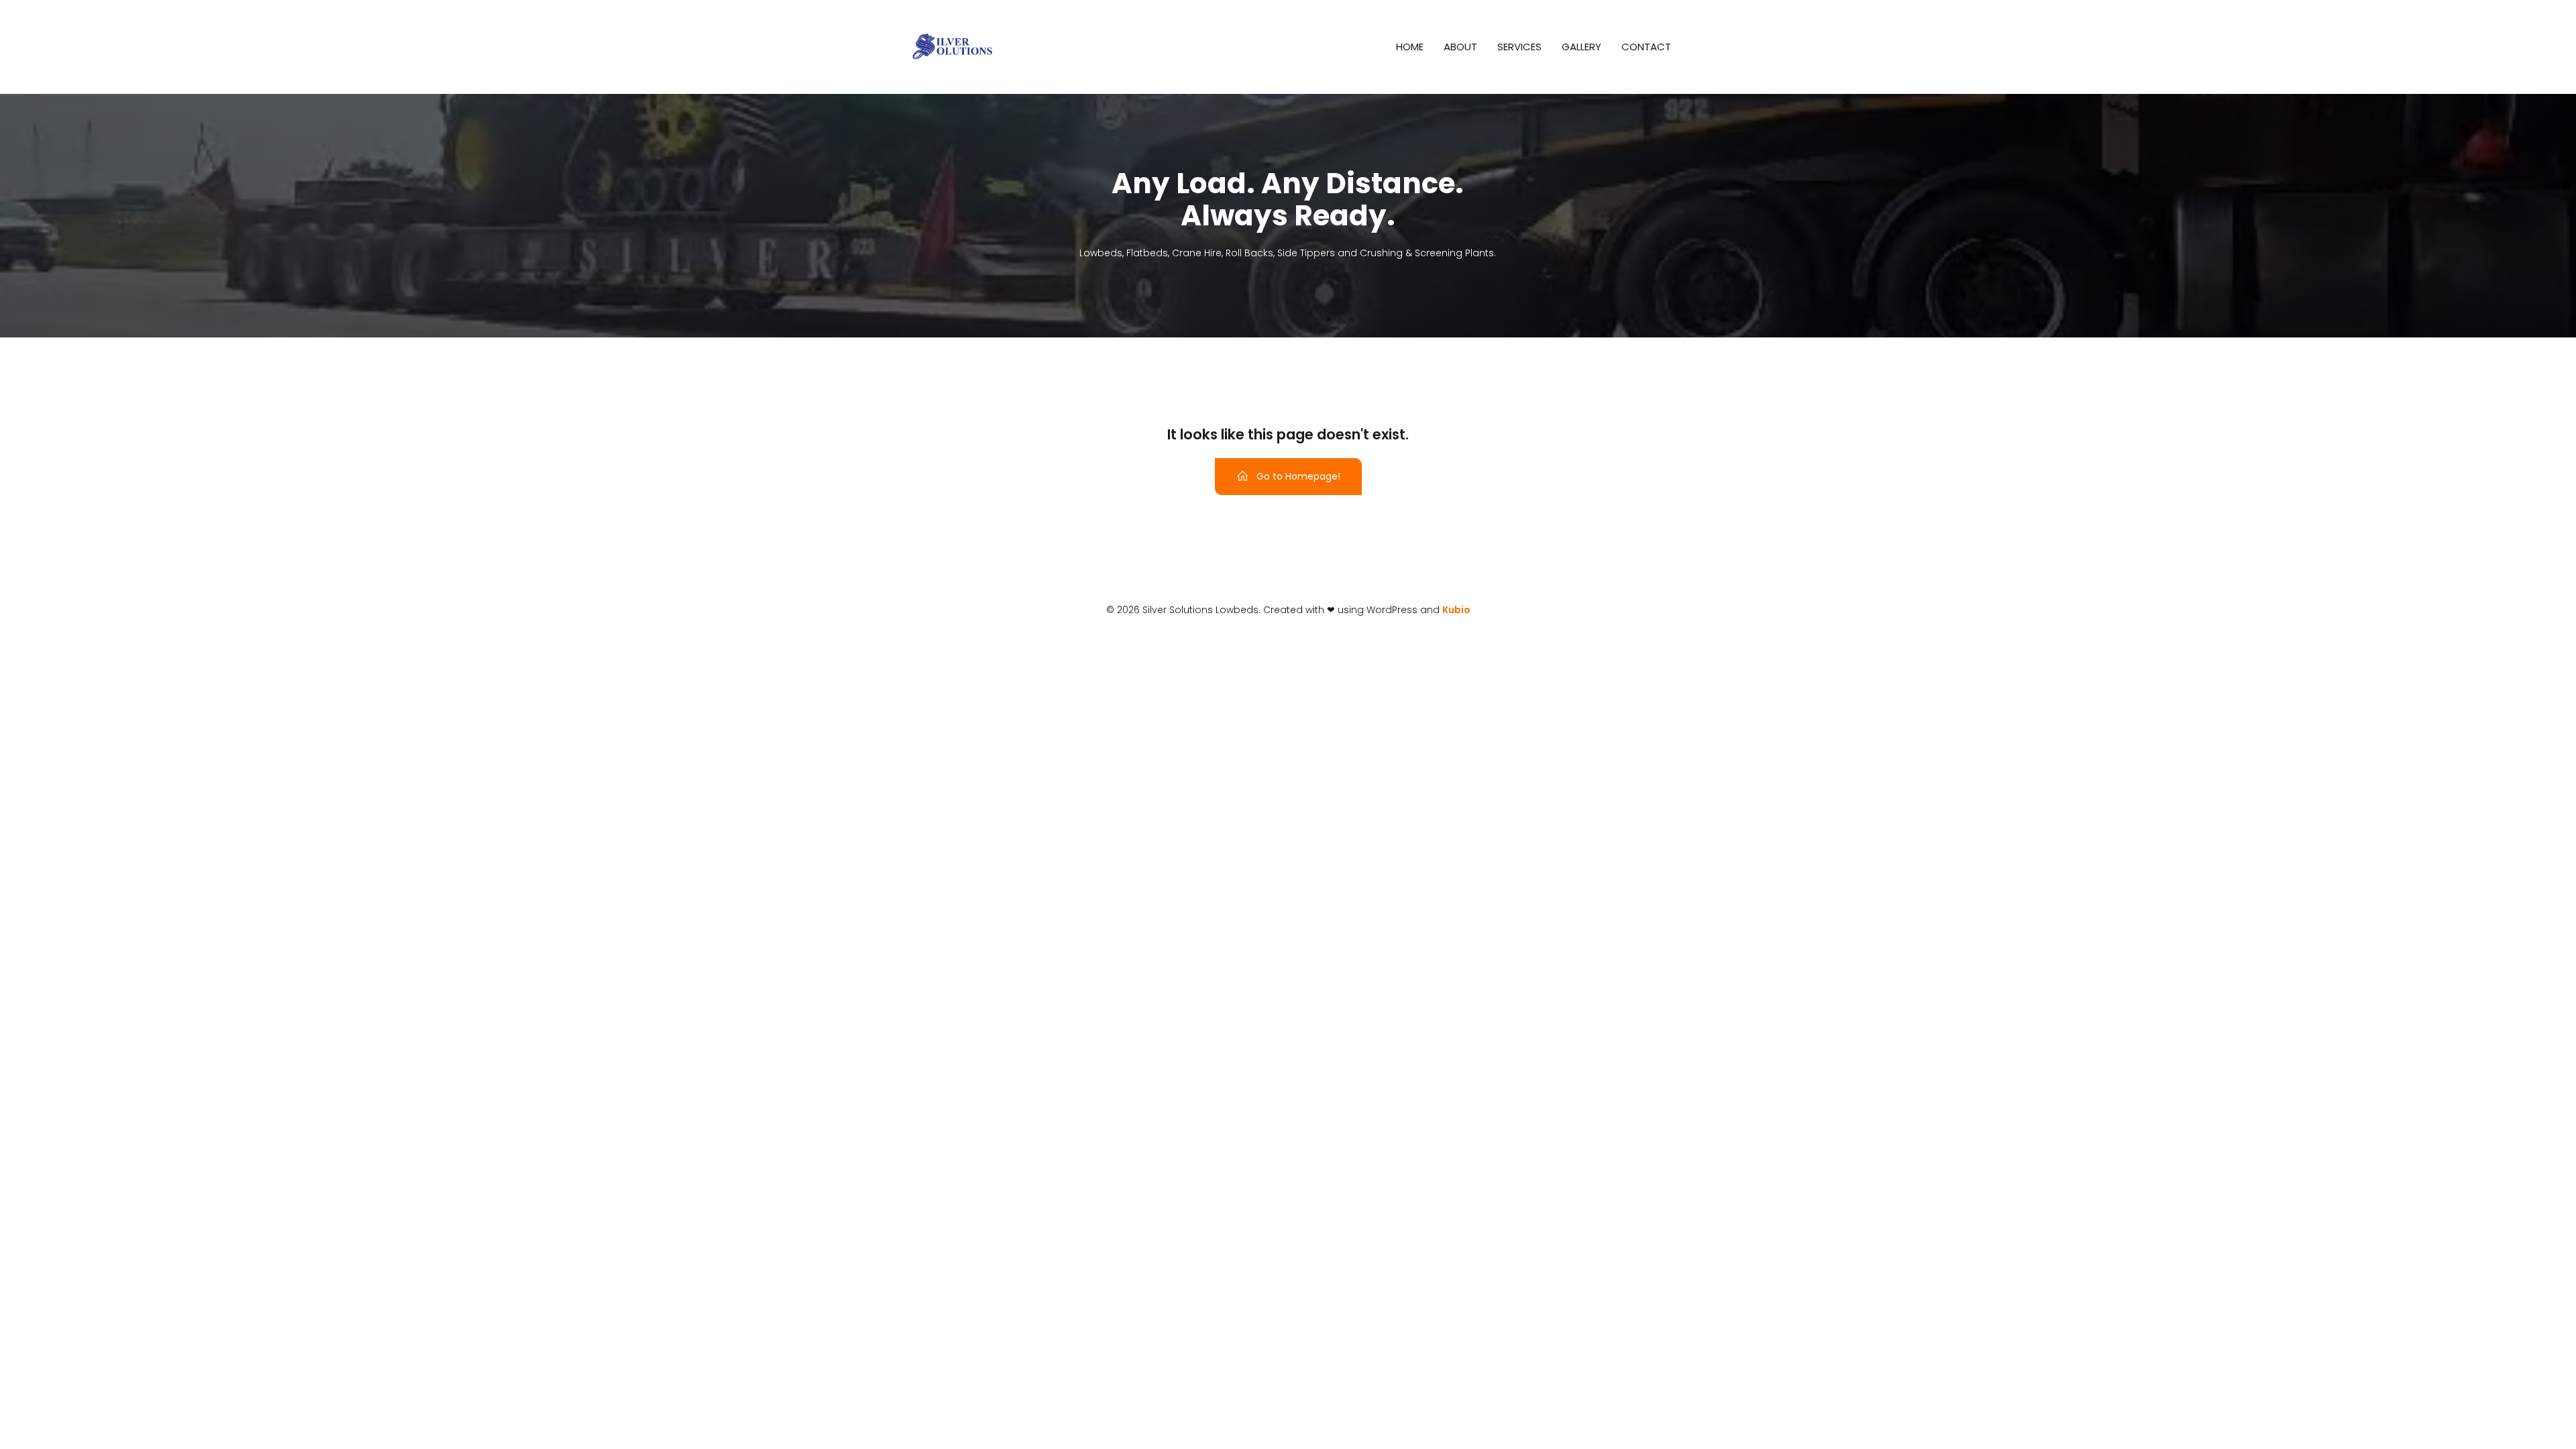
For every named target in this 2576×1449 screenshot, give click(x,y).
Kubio (1456, 610)
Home (1410, 47)
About (1460, 47)
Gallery (1581, 47)
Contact (1646, 47)
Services (1519, 47)
